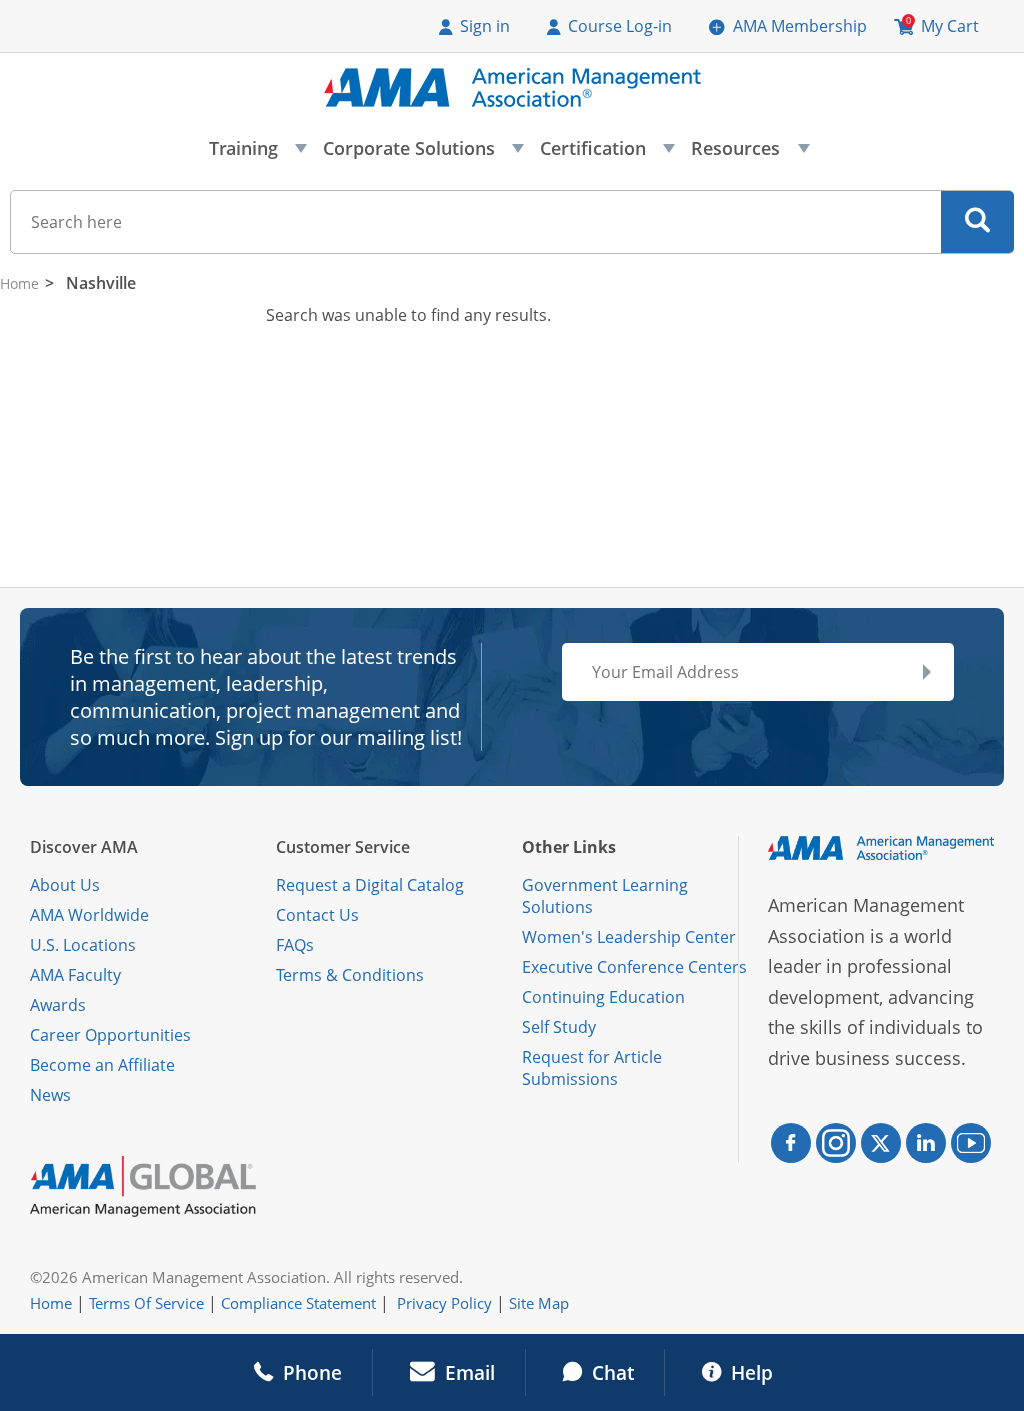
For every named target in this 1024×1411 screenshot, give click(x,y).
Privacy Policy (444, 1303)
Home (19, 283)
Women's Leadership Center (629, 937)
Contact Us (317, 915)
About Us (65, 885)
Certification (606, 154)
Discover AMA (84, 847)
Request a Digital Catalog (370, 885)
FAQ (291, 945)
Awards (58, 1005)
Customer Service (343, 847)
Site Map (539, 1303)
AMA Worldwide (89, 915)
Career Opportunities (110, 1035)
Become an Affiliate (102, 1065)
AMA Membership (800, 26)
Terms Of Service (146, 1303)
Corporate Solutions (422, 154)
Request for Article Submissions (592, 1068)
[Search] (977, 222)
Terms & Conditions (350, 975)
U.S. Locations (83, 945)
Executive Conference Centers (634, 967)
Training (257, 154)
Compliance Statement (298, 1303)
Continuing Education (603, 997)
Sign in (485, 26)
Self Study (559, 1027)
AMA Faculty (75, 975)
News (50, 1095)
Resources (749, 154)
